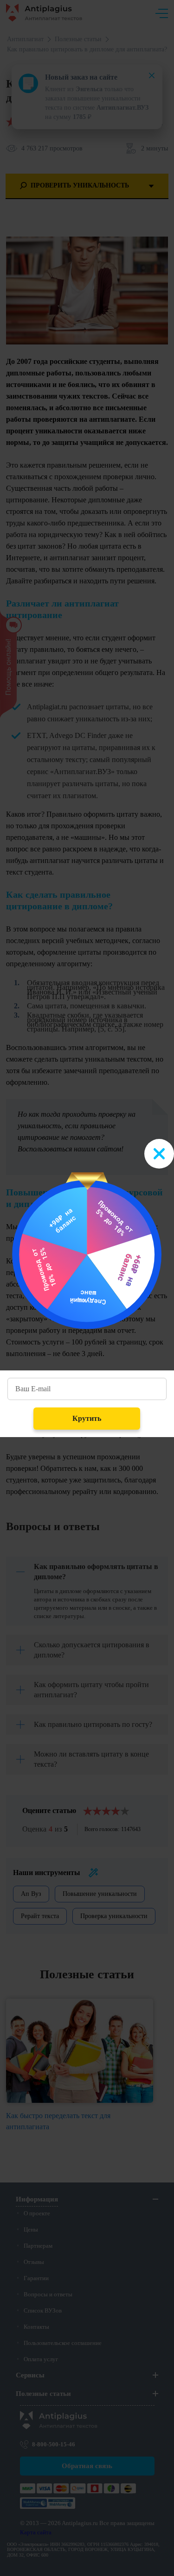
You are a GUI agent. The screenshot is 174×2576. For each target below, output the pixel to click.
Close (159, 1154)
